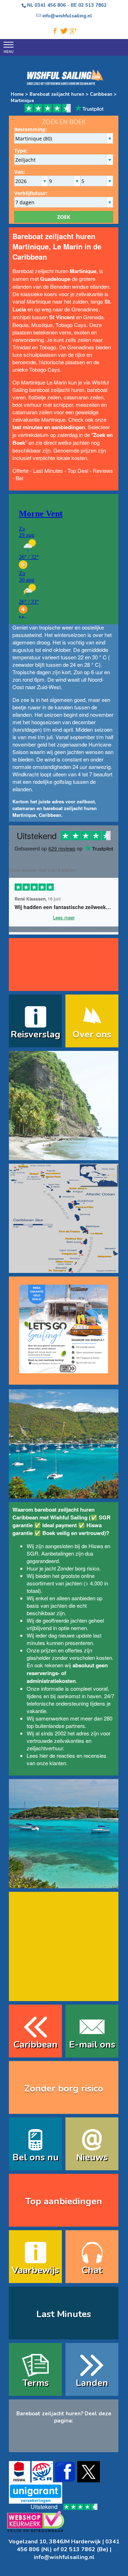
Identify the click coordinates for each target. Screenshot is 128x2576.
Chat (92, 2270)
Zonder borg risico (78, 1568)
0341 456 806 (50, 5)
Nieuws (92, 2157)
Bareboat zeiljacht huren (57, 94)
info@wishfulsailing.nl (64, 2557)
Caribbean (101, 94)
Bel (19, 478)
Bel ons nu (36, 2157)
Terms (36, 2383)
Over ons (92, 1034)
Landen (92, 2383)
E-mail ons (92, 2045)
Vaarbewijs (35, 2270)
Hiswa (96, 1546)
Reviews (103, 470)
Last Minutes (48, 470)
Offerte (20, 470)
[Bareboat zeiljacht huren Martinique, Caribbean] (64, 1156)
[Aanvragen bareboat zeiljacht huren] (64, 1326)
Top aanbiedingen (64, 2201)
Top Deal (78, 470)
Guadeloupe (55, 279)
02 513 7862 (92, 5)
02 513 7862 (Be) (84, 2549)
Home (17, 94)
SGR (33, 1553)
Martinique (22, 101)
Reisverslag (36, 1034)
